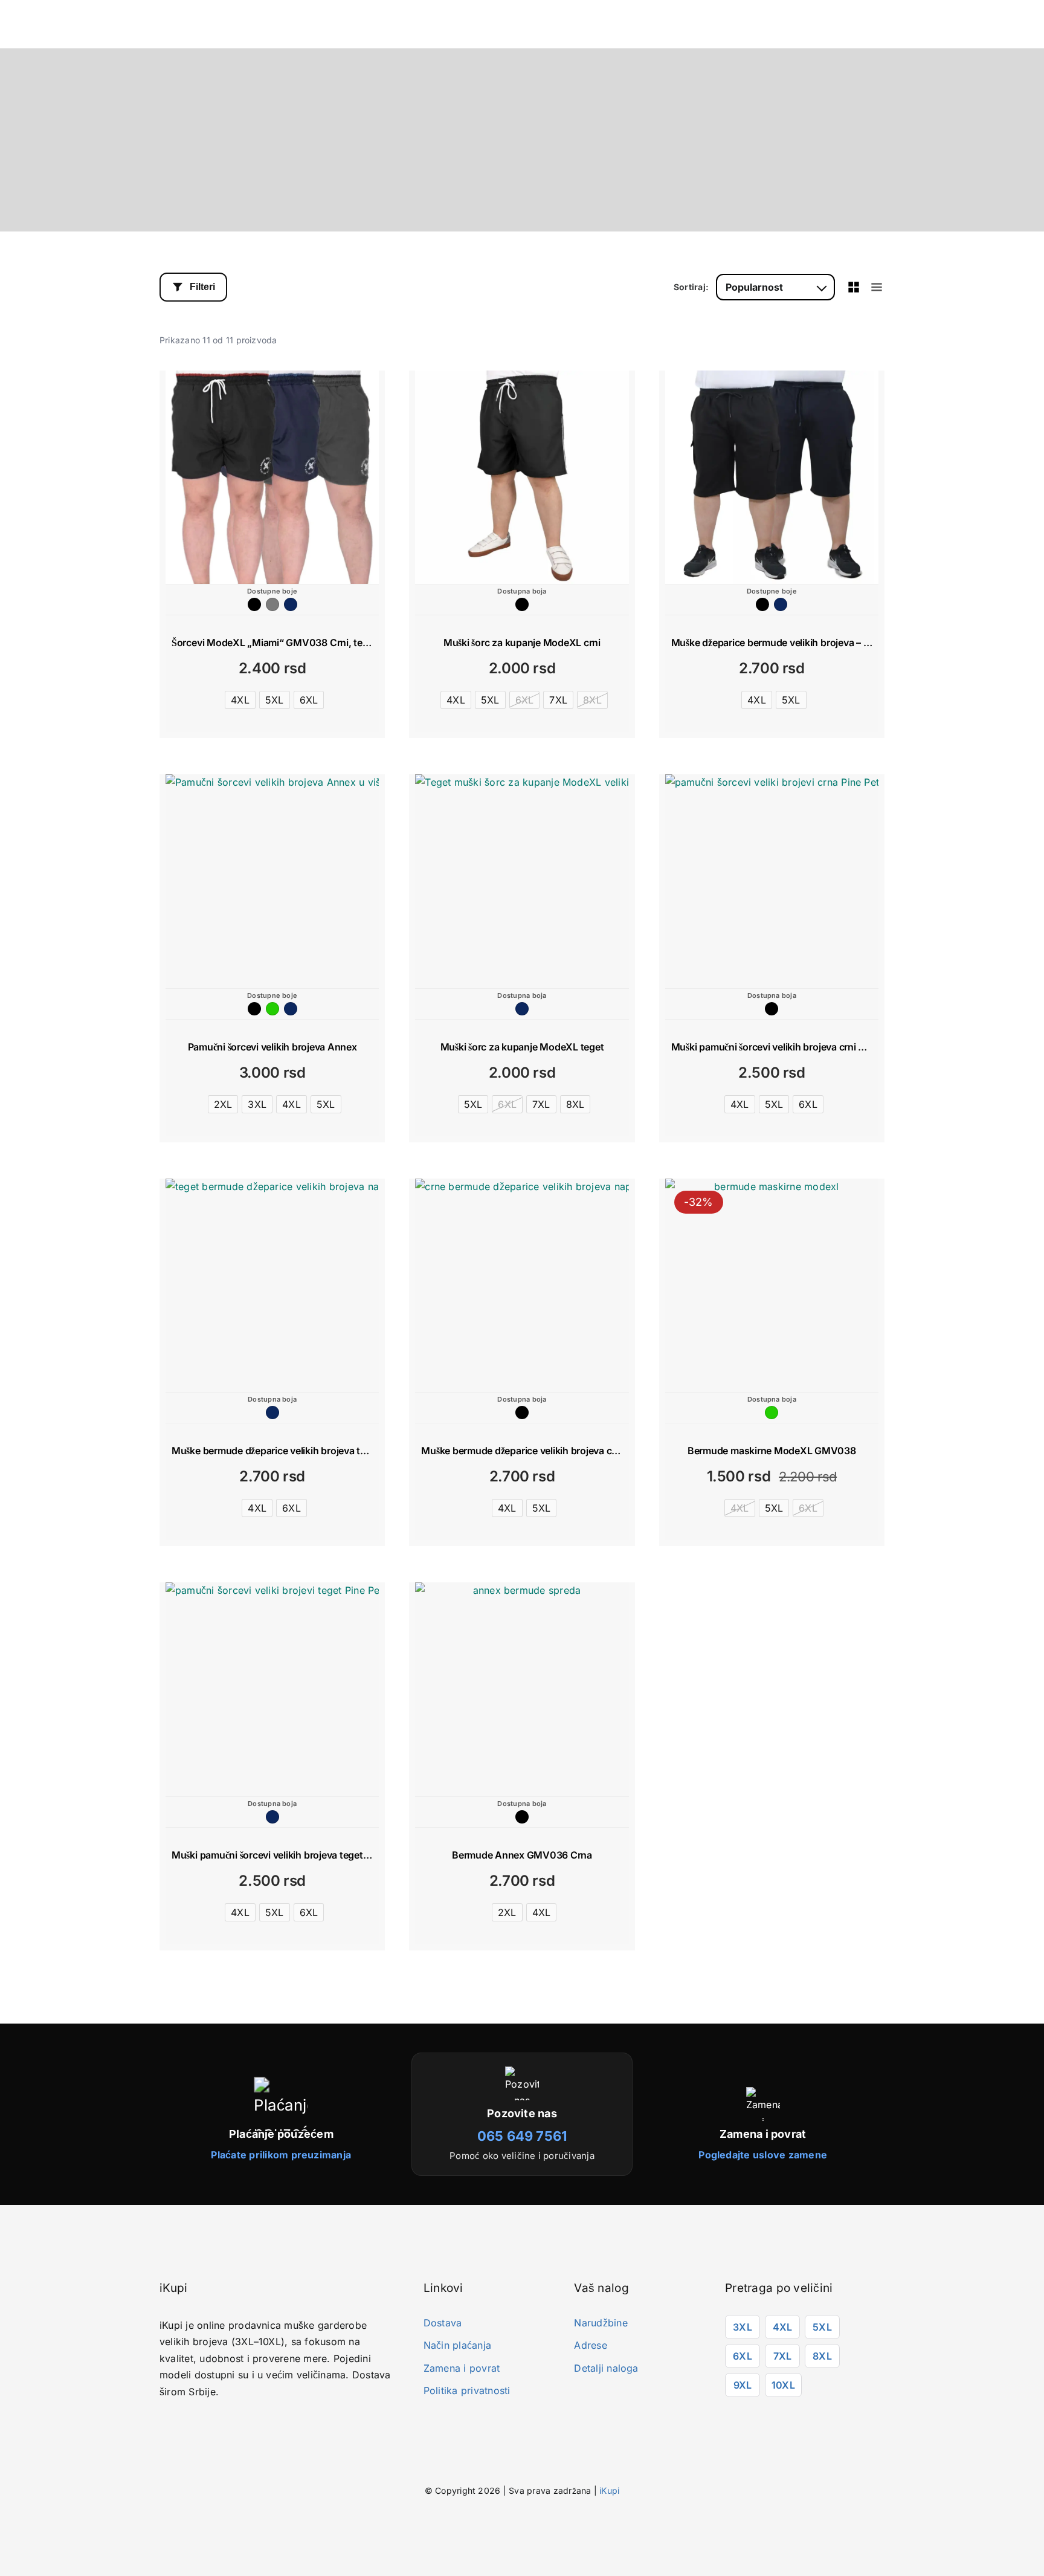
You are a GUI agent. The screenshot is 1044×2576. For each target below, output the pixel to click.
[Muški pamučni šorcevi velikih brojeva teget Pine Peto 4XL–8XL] (272, 1689)
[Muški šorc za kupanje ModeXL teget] (522, 881)
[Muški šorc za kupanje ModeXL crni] (522, 477)
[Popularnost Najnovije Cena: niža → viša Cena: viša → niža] (775, 287)
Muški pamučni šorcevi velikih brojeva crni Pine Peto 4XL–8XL (808, 1047)
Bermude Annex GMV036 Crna (522, 1855)
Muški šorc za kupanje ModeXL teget (522, 1047)
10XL (783, 2385)
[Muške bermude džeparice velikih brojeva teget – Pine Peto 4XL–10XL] (272, 1285)
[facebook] (163, 2423)
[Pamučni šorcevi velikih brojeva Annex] (272, 881)
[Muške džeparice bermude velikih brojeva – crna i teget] (772, 477)
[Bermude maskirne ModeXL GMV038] (772, 1285)
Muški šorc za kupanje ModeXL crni (522, 642)
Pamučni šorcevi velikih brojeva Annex (272, 1047)
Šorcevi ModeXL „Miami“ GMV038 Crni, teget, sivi (285, 642)
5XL (822, 2327)
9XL (743, 2385)
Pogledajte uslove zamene (763, 2155)
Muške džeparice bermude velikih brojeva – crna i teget (792, 642)
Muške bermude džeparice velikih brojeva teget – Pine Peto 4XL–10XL (326, 1451)
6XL (743, 2356)
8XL (822, 2356)
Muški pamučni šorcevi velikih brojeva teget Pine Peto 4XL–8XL (311, 1855)
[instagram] (181, 2423)
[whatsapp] (199, 2423)
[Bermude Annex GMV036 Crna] (522, 1689)
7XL (783, 2356)
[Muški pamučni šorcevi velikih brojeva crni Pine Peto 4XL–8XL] (772, 881)
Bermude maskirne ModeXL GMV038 (772, 1451)
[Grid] (854, 287)
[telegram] (217, 2423)
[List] (877, 287)
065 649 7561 (522, 2136)
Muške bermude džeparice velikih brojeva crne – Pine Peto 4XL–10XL (573, 1451)
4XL (783, 2327)
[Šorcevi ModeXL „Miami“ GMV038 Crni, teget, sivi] (272, 477)
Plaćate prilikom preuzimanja (281, 2155)
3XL (743, 2327)
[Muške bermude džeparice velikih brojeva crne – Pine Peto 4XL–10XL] (522, 1285)
